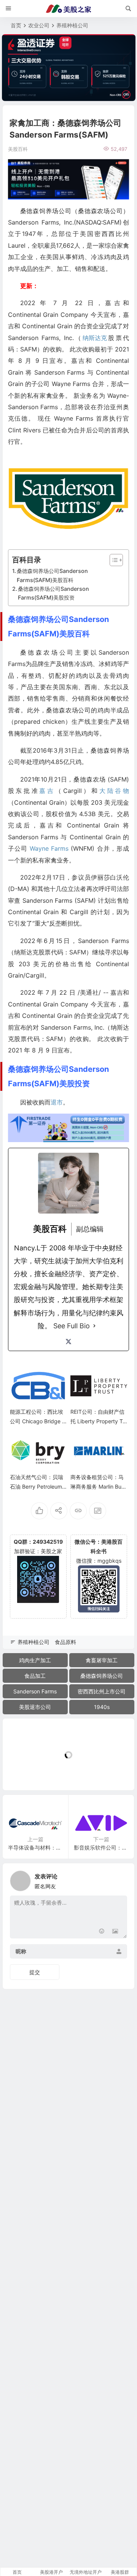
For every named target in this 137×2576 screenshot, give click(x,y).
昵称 (21, 1951)
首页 (16, 25)
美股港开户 (51, 2572)
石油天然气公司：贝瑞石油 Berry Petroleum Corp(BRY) (37, 1487)
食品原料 (65, 1642)
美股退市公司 (35, 1707)
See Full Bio (72, 1326)
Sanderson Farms (35, 1691)
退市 (57, 1102)
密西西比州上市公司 (102, 1691)
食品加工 (35, 1676)
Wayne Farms (49, 848)
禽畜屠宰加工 (102, 1660)
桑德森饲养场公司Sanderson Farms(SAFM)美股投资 (53, 593)
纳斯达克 (95, 338)
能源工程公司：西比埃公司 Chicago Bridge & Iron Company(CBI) (38, 1421)
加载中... (25, 1772)
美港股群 (120, 2572)
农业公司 (39, 25)
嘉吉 (47, 791)
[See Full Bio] (94, 1326)
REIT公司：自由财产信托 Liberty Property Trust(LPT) (97, 1421)
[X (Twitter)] (68, 1342)
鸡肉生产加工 (35, 1660)
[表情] (101, 1932)
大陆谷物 (114, 791)
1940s (102, 1707)
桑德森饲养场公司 (102, 1676)
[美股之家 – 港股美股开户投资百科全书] (68, 9)
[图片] (115, 1932)
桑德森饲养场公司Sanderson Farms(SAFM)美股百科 (52, 575)
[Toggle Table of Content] (112, 560)
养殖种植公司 (72, 25)
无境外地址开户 (86, 2572)
